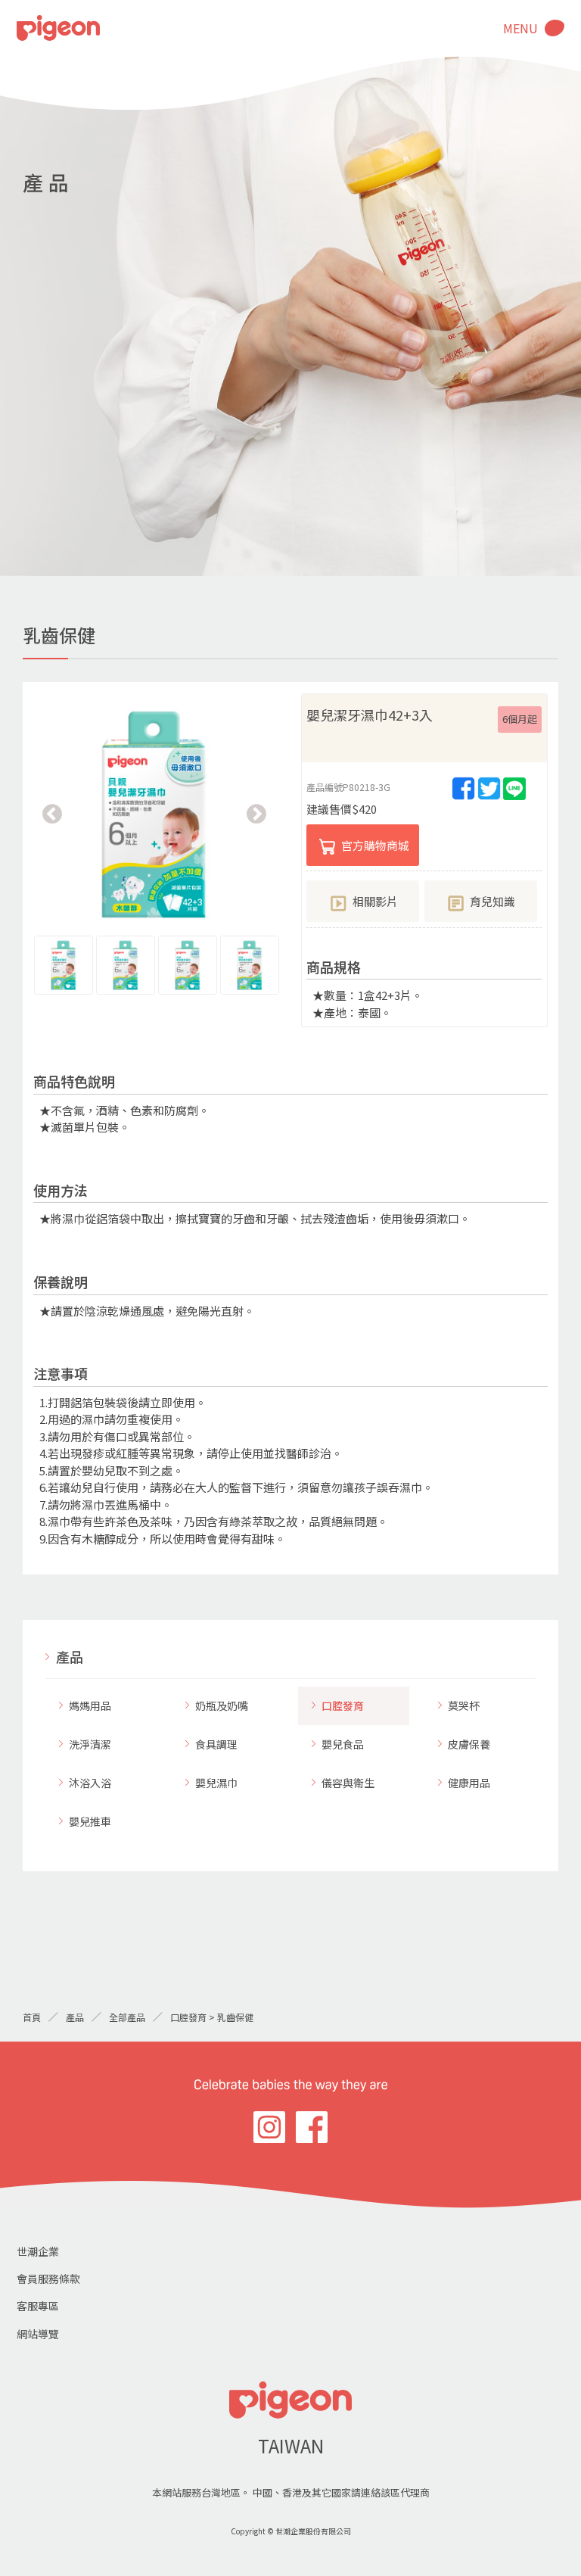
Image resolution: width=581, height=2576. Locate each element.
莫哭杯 (464, 1705)
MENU (520, 28)
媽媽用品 (90, 1705)
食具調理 (216, 1744)
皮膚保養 (469, 1744)
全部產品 (127, 2017)
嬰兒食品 (343, 1744)
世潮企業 (38, 2251)
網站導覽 (38, 2334)
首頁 (32, 2017)
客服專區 (38, 2306)
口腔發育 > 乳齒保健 (212, 2017)
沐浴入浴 (90, 1783)
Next (256, 815)
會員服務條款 (48, 2279)
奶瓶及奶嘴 (222, 1705)
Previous (52, 815)
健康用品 (469, 1783)
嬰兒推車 (90, 1821)
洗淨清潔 (90, 1744)
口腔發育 (343, 1705)
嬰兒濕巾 (216, 1783)
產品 (70, 1656)
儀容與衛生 (348, 1783)
